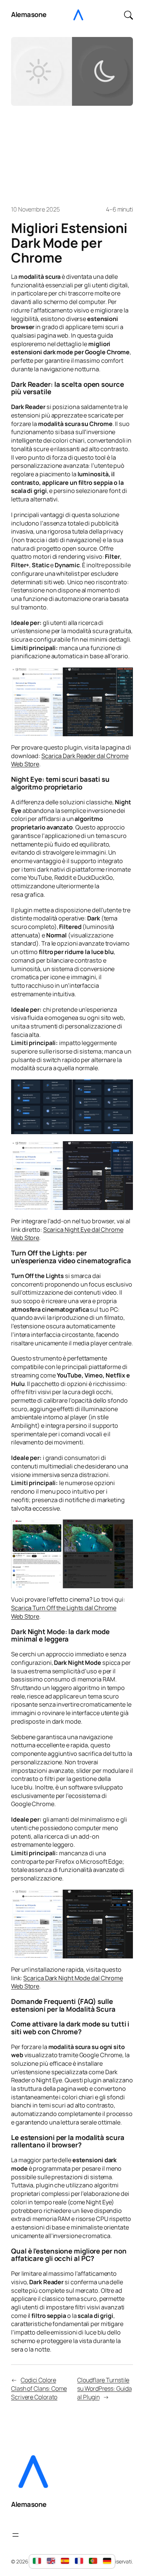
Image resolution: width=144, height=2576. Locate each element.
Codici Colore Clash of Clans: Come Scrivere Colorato (39, 2388)
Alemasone (29, 14)
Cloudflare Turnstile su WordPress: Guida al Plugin (104, 2388)
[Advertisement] (72, 152)
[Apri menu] (16, 2535)
